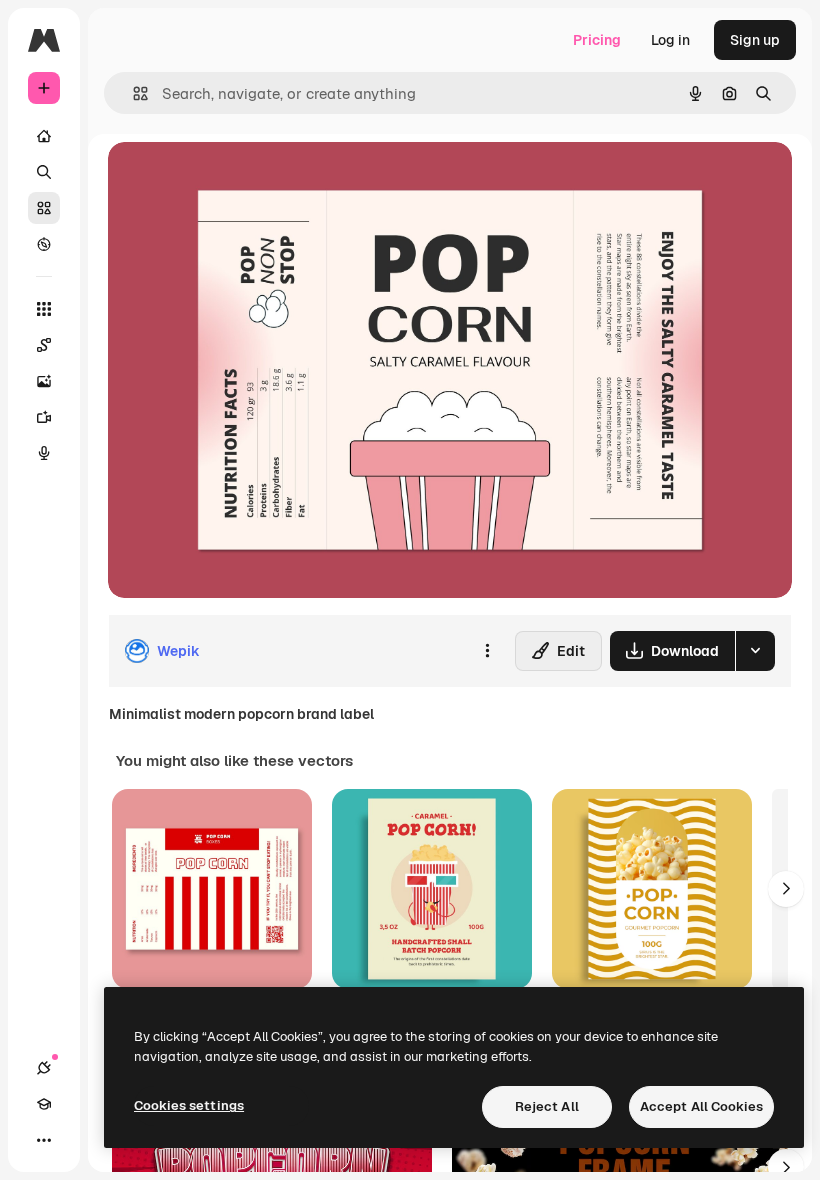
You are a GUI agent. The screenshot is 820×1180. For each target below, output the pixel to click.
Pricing (597, 40)
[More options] (487, 651)
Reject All (547, 1106)
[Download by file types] (755, 651)
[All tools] (44, 309)
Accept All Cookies (701, 1106)
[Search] (44, 172)
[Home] (44, 136)
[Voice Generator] (44, 453)
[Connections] (44, 1068)
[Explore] (44, 244)
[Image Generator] (44, 381)
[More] (44, 1140)
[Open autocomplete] (132, 93)
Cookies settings (189, 1105)
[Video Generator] (44, 417)
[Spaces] (44, 345)
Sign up (755, 40)
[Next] (786, 889)
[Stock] (44, 208)
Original (236, 179)
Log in (670, 40)
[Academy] (44, 1104)
